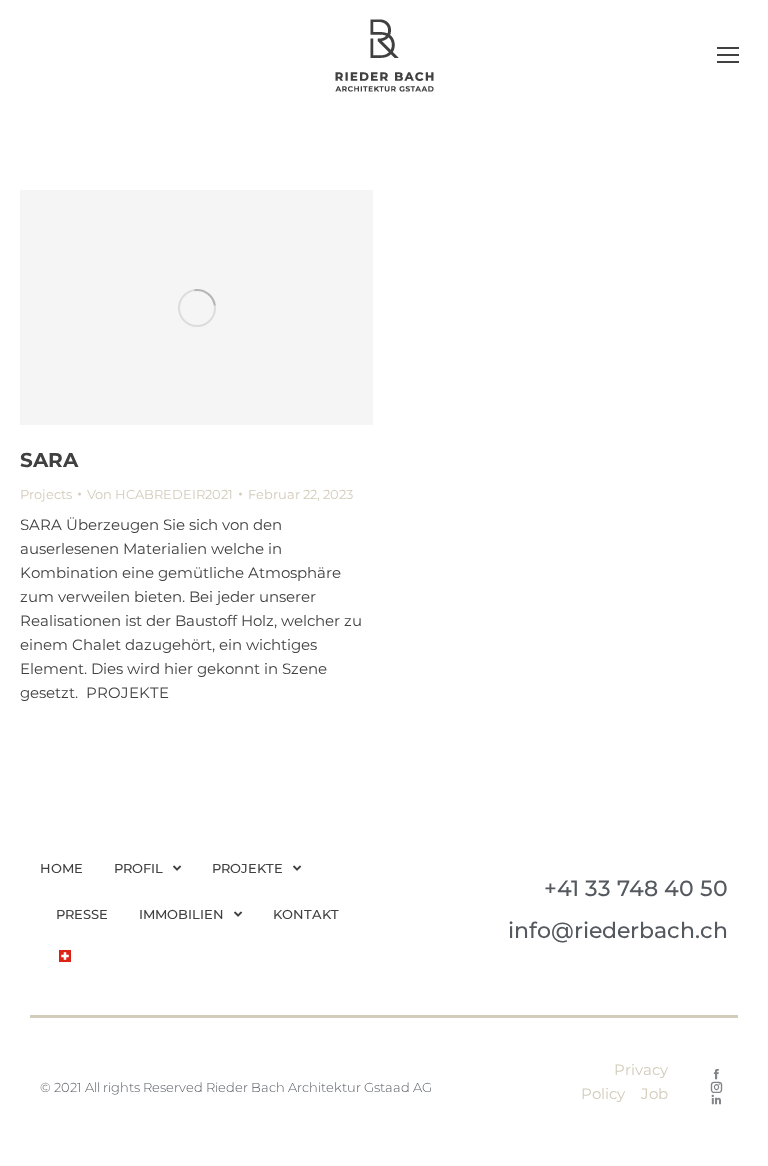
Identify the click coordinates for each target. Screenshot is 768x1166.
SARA (49, 460)
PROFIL (138, 868)
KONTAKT (306, 914)
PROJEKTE (247, 868)
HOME (61, 868)
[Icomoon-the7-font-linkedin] (716, 1100)
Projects (46, 494)
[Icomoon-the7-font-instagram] (716, 1087)
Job (654, 1093)
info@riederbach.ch (618, 930)
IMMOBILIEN (181, 914)
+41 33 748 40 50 (636, 888)
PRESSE (82, 914)
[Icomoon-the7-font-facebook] (716, 1074)
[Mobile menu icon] (728, 55)
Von (160, 494)
